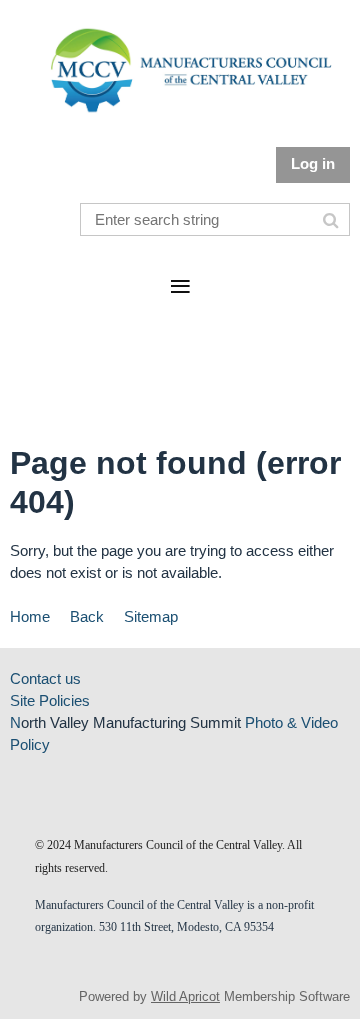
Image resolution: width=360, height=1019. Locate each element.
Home (30, 616)
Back (87, 616)
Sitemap (151, 616)
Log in (313, 163)
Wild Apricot (185, 996)
